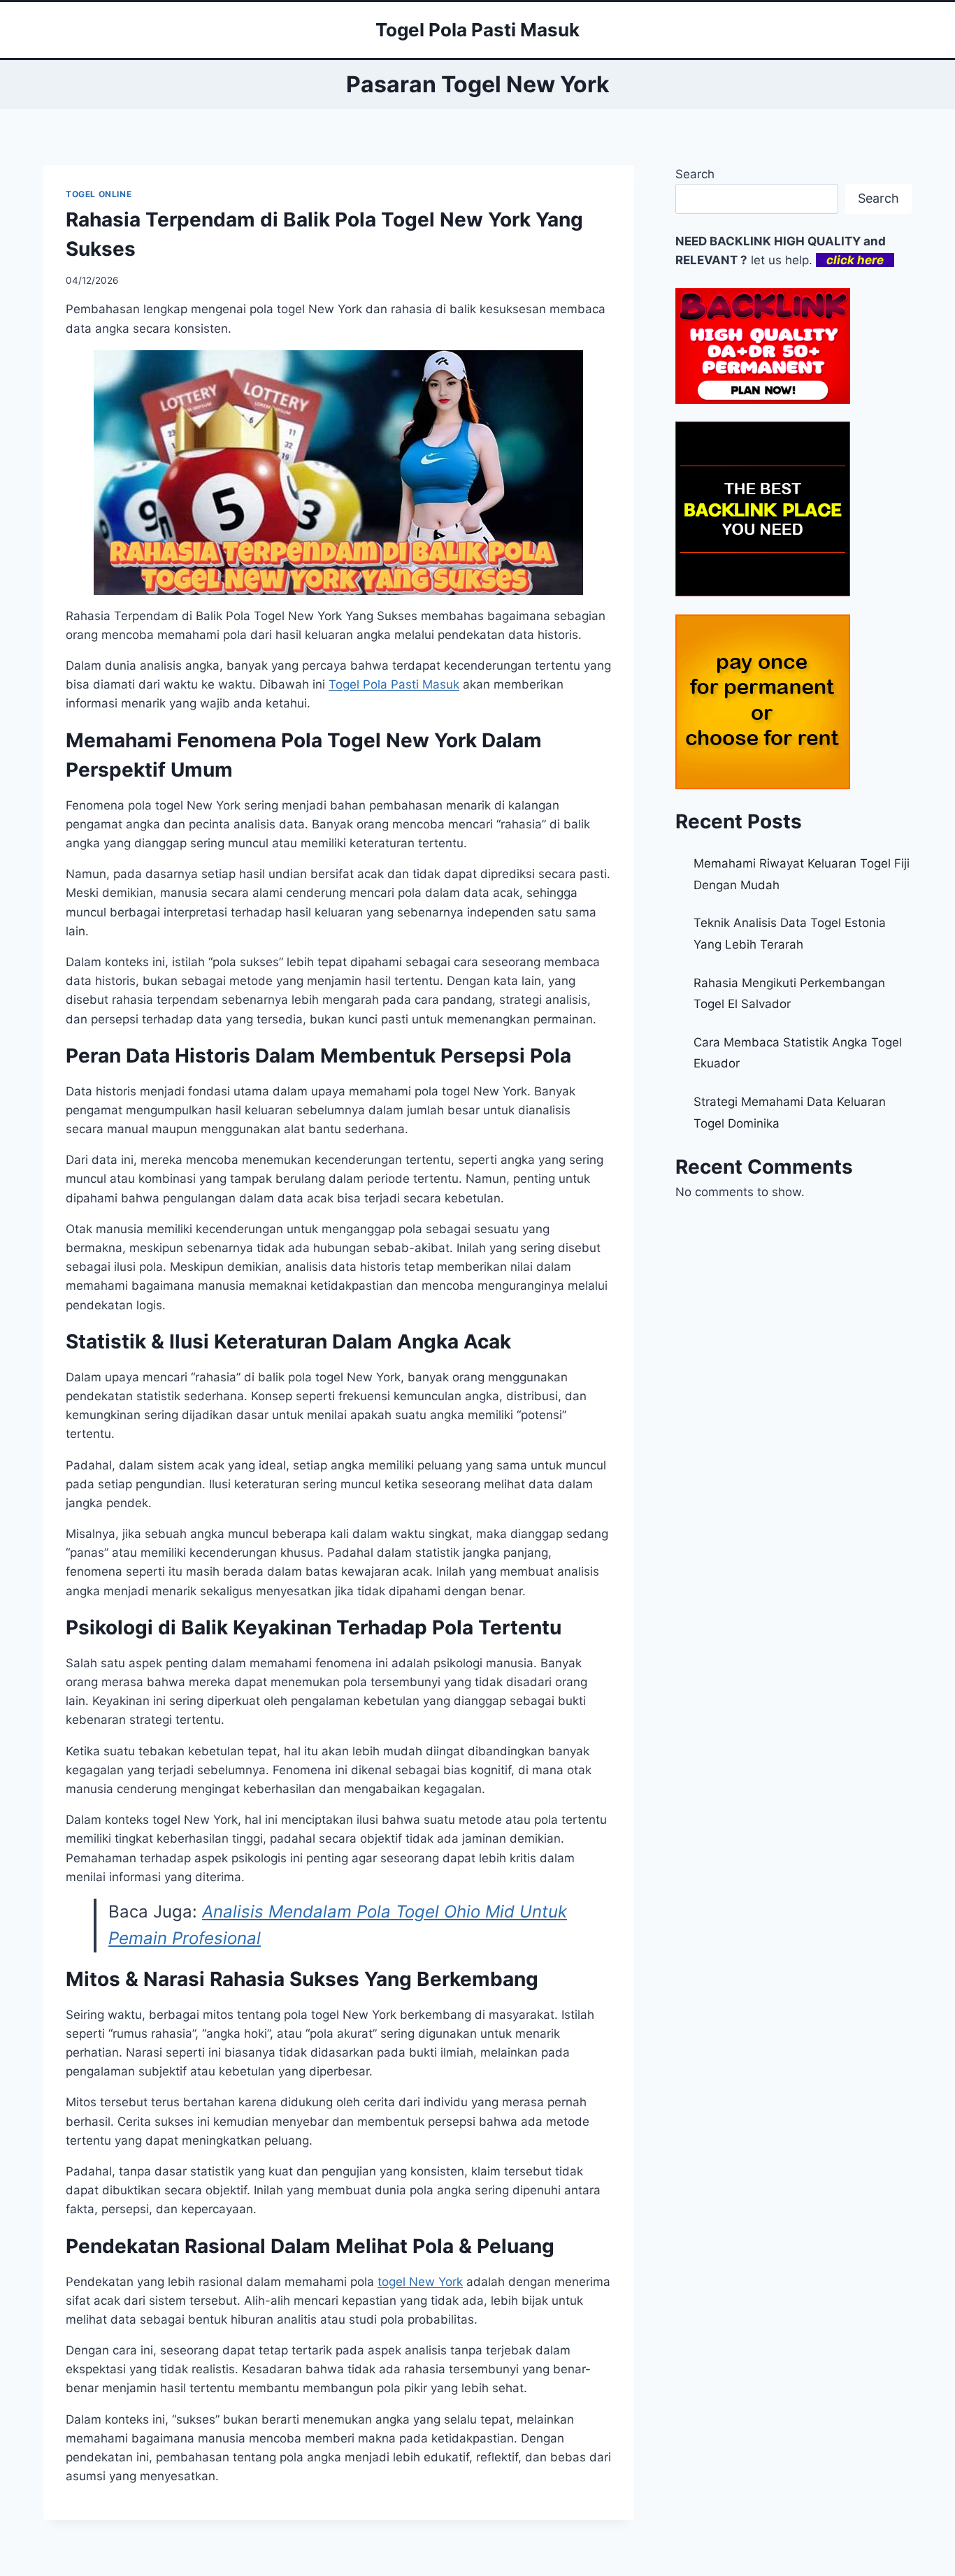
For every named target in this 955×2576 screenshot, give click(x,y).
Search (695, 174)
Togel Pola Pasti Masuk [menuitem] (394, 684)
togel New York (420, 2282)
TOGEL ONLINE (99, 194)
